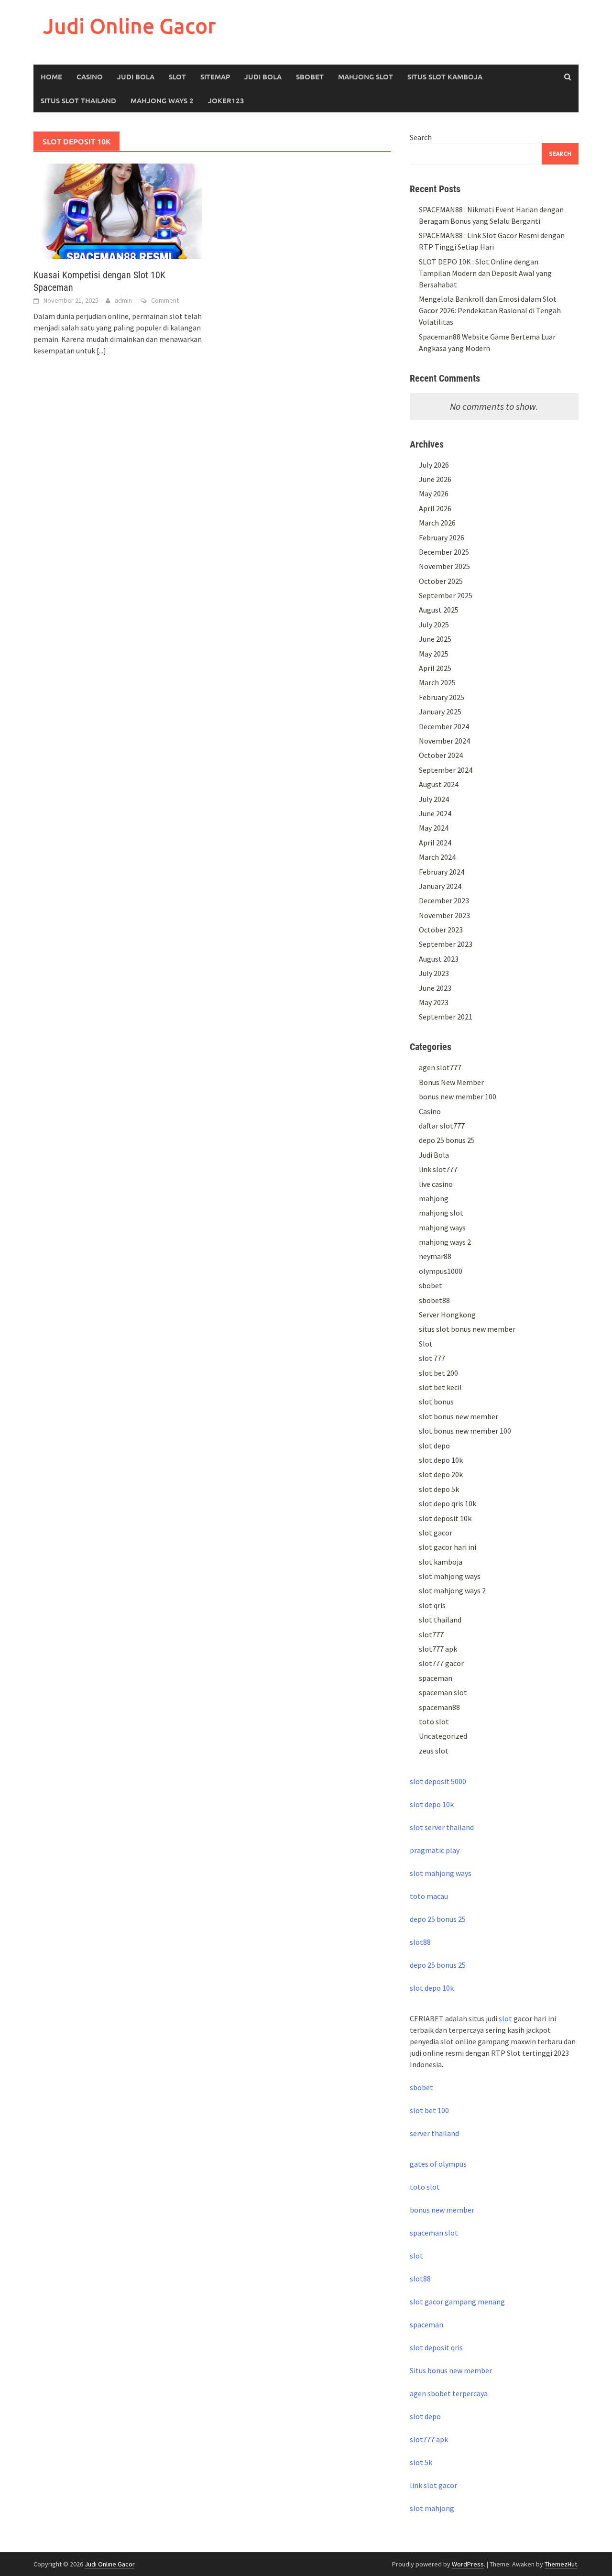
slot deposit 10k (445, 1518)
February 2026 (442, 537)
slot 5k (421, 2462)
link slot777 (438, 1169)
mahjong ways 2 (162, 100)
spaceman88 (439, 1707)
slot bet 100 (429, 2110)
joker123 (226, 100)
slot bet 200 (438, 1373)
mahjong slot (441, 1213)
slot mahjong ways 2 (452, 1590)
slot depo (434, 1446)
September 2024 (446, 770)
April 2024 (435, 843)
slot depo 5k (439, 1489)
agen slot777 (440, 1067)
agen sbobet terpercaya (449, 2393)
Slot (177, 77)
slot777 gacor (441, 1663)
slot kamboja (441, 1562)
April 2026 (435, 508)
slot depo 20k (441, 1474)
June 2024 (435, 813)
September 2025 (446, 595)
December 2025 (444, 552)
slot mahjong (432, 2508)
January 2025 (440, 712)
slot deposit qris (436, 2347)
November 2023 (444, 915)
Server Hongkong (447, 1315)
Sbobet (310, 77)
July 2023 (434, 973)
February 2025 (442, 697)
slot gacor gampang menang (457, 2302)
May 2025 (434, 654)
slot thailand (440, 1620)
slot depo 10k (441, 1460)
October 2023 (441, 930)
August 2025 (439, 610)
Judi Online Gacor (130, 26)
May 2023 (434, 1002)
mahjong (434, 1198)
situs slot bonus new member (467, 1329)
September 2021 (446, 1017)
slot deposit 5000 (438, 1781)
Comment (165, 300)
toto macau (429, 1896)
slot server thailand (442, 1827)
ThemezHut (561, 2564)
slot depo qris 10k (448, 1503)
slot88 (420, 1942)
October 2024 (441, 755)
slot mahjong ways (450, 1576)
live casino (436, 1184)
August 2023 (439, 959)
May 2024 (434, 828)
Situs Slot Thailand (78, 100)
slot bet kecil (440, 1387)
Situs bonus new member (451, 2370)
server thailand (434, 2133)
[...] (101, 351)
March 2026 (437, 523)
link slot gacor (433, 2485)
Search (421, 137)
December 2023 (444, 900)
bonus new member (442, 2210)
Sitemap (215, 77)
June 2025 (435, 639)
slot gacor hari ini (448, 1547)
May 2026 (434, 493)
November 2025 (444, 566)
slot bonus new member (459, 1416)
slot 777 (432, 1358)
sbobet (431, 1285)
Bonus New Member (451, 1082)
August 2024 (439, 784)
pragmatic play (435, 1850)
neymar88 (435, 1256)
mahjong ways (442, 1228)
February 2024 (442, 872)
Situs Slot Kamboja (445, 77)
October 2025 (441, 581)
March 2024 (437, 857)
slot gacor (436, 1533)
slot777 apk (438, 1649)
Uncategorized (443, 1736)
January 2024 (440, 886)
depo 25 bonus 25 (447, 1140)
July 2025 (434, 625)
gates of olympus (438, 2164)
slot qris (432, 1605)
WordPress (468, 2564)
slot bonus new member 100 (465, 1431)
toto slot (434, 1721)
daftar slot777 (442, 1126)
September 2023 (446, 944)
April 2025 (435, 668)
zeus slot (434, 1751)
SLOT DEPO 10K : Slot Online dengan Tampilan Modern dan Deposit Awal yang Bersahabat (485, 273)
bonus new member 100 (458, 1096)
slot (505, 2018)
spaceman (436, 1678)
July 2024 (434, 799)
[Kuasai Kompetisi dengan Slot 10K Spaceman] (118, 210)
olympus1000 (441, 1271)
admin (123, 300)
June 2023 (435, 988)
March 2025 (437, 682)
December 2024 (444, 726)
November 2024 (444, 741)
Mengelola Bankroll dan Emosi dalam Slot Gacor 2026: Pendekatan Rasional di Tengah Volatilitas (490, 310)
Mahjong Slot (366, 77)
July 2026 (434, 465)
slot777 (431, 1634)
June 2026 (435, 479)
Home (51, 77)
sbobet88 (434, 1300)
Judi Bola (136, 77)
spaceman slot (443, 1692)
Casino (90, 77)
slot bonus (436, 1402)
